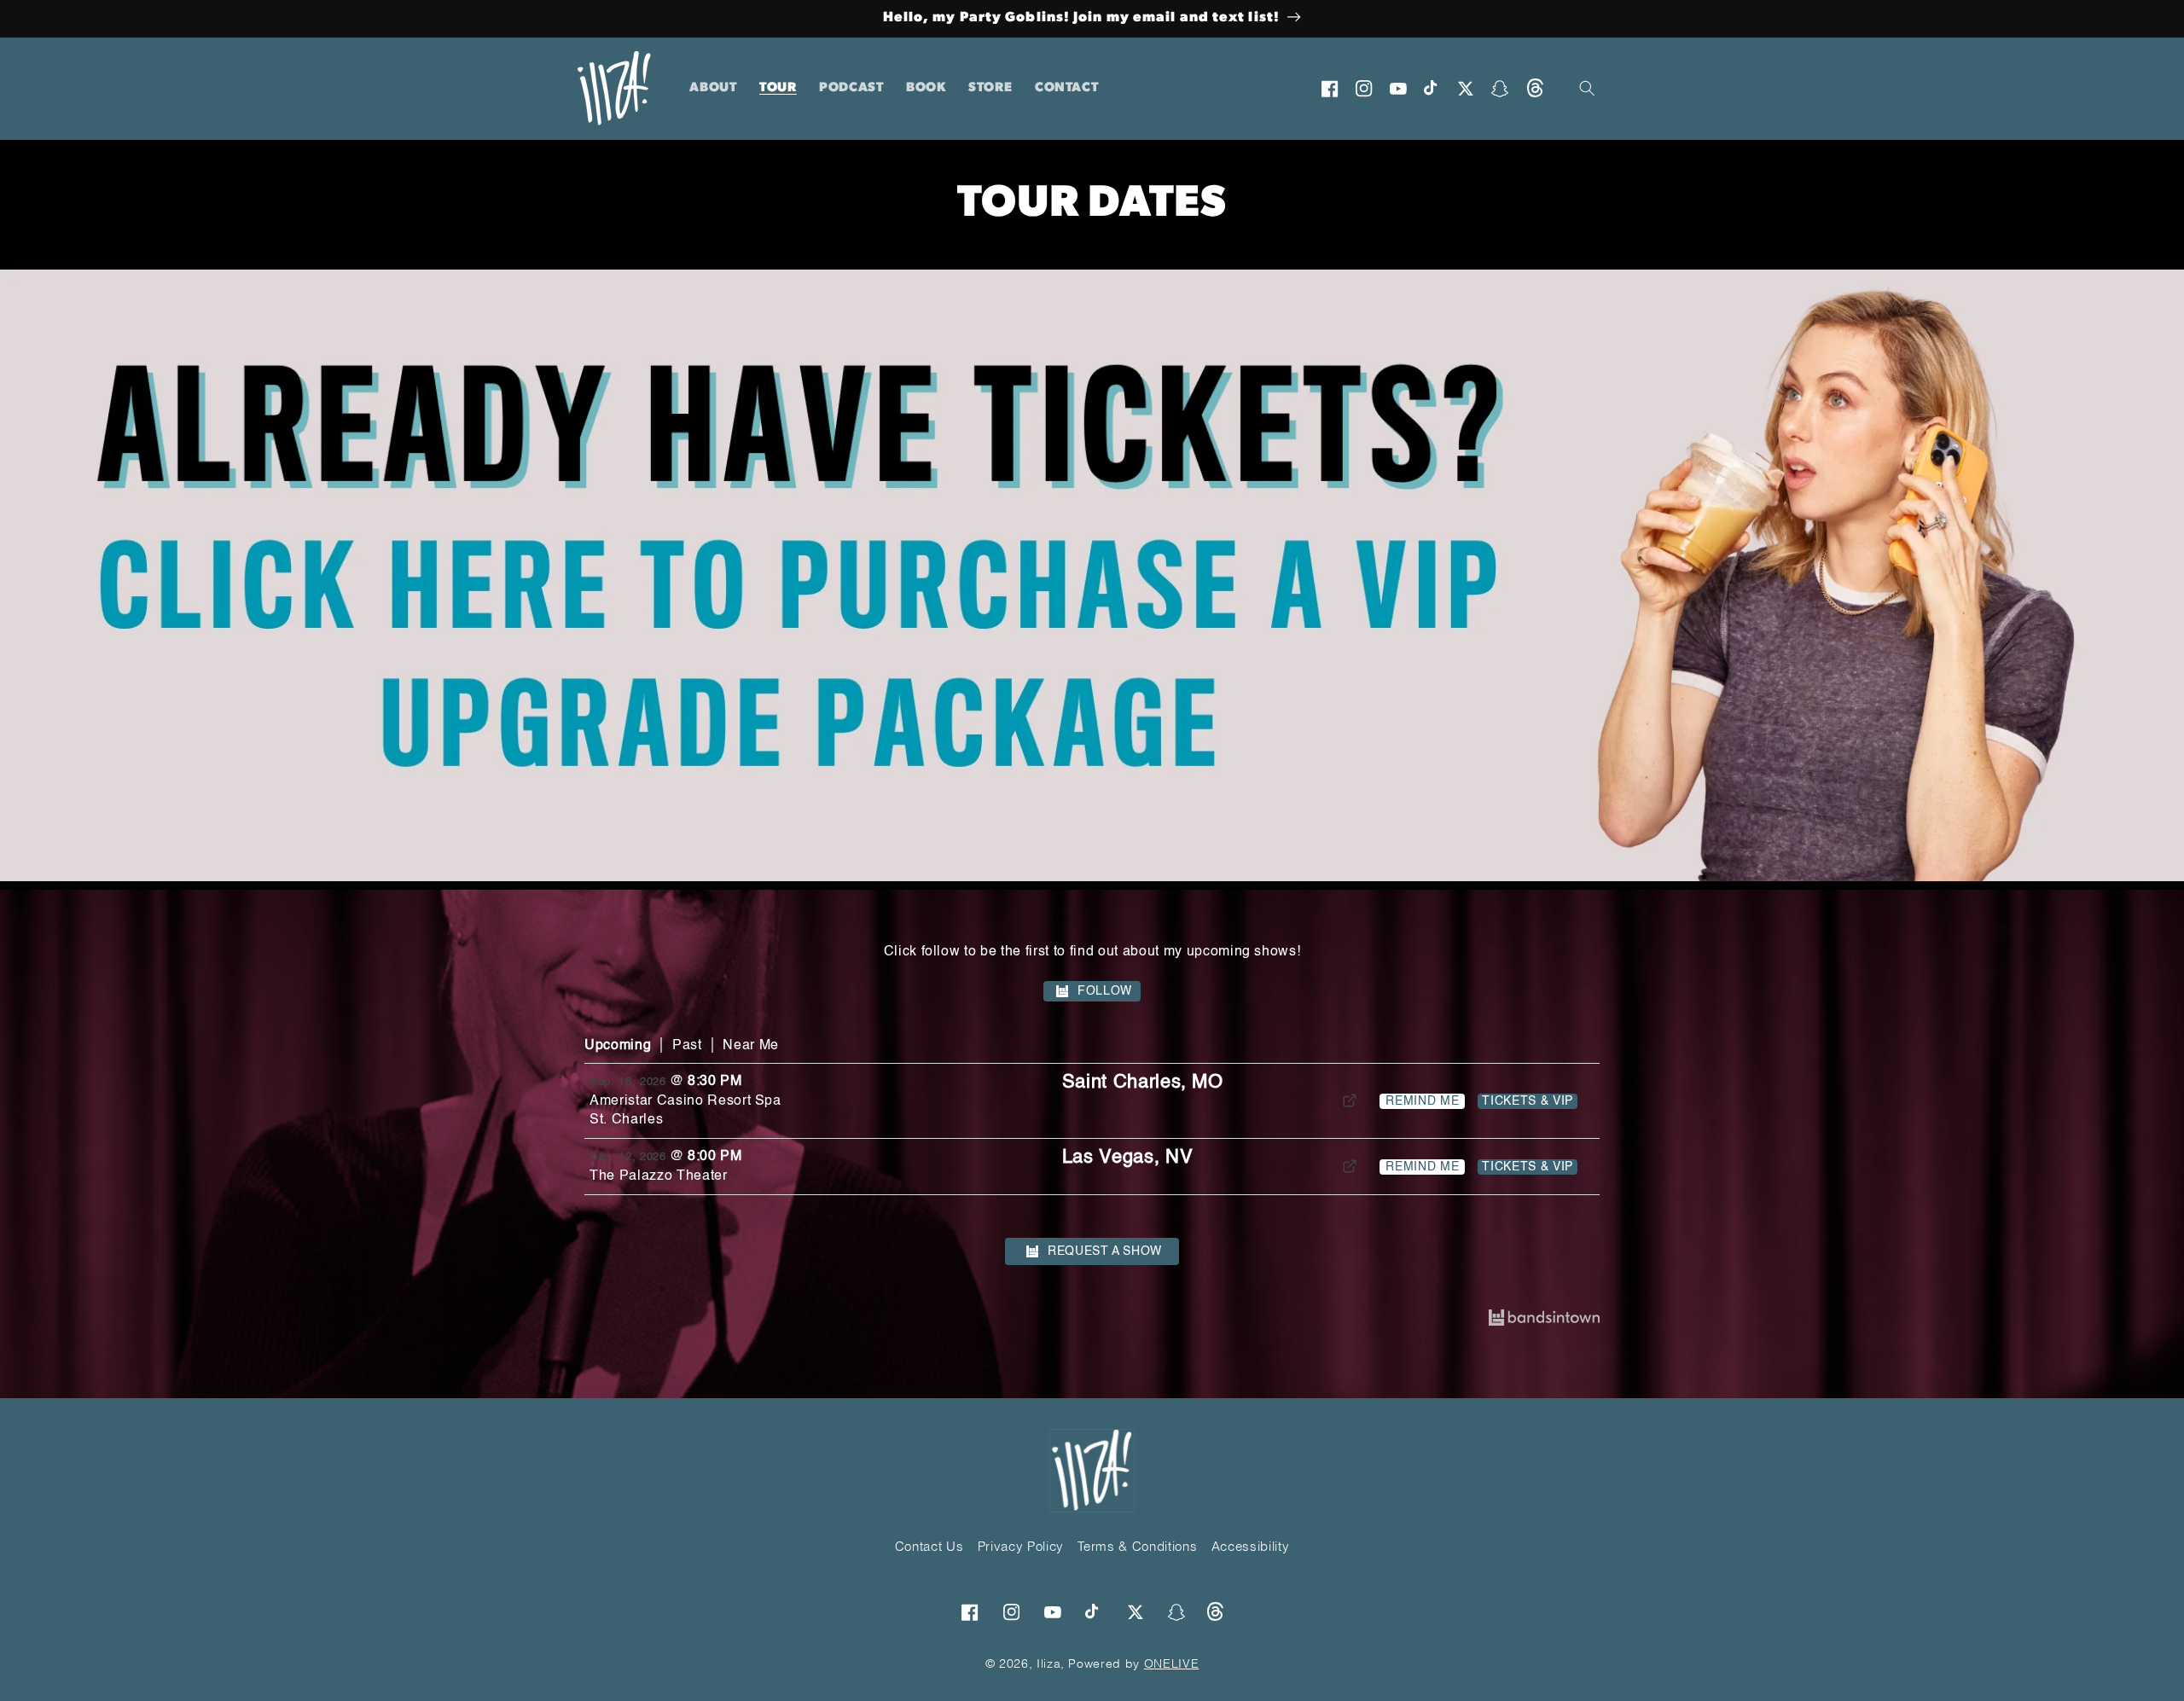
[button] (1588, 89)
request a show (1105, 1251)
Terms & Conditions (1137, 1546)
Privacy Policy (1021, 1546)
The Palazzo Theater (659, 1176)
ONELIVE (1172, 1663)
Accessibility (1251, 1546)
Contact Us (929, 1546)
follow (1105, 991)
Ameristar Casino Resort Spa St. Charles (685, 1111)
